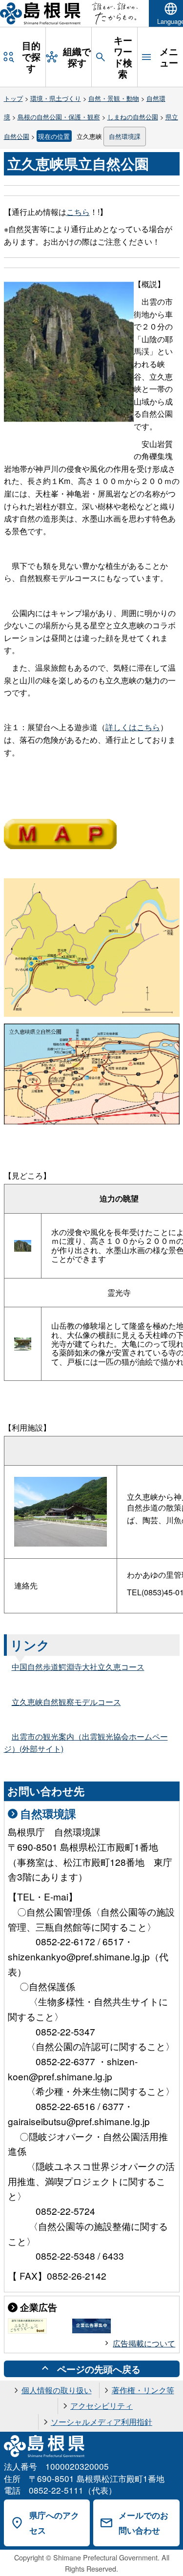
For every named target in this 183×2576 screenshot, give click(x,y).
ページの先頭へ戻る (99, 2369)
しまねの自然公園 (133, 117)
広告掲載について (144, 2343)
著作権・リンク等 (143, 2390)
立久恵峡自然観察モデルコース (66, 1702)
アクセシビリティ (102, 2406)
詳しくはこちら (133, 727)
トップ (13, 98)
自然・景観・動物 (114, 98)
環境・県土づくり (56, 98)
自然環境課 (125, 136)
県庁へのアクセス (54, 2523)
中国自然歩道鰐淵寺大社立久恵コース (78, 1667)
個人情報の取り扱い (57, 2390)
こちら (78, 212)
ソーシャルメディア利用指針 (102, 2422)
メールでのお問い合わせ (143, 2523)
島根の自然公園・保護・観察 (59, 117)
